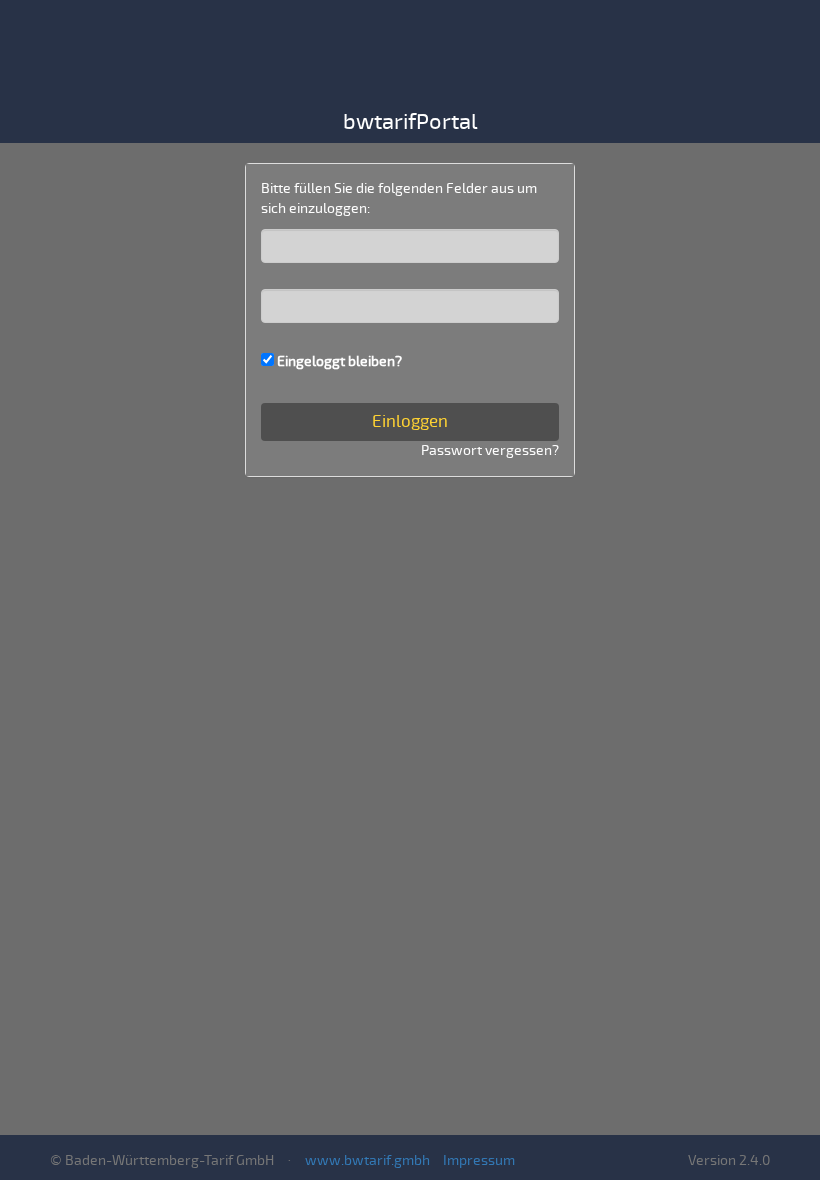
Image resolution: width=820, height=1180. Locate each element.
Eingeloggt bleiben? (339, 361)
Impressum (479, 1160)
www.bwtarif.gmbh (367, 1160)
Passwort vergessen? (490, 450)
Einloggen (410, 421)
